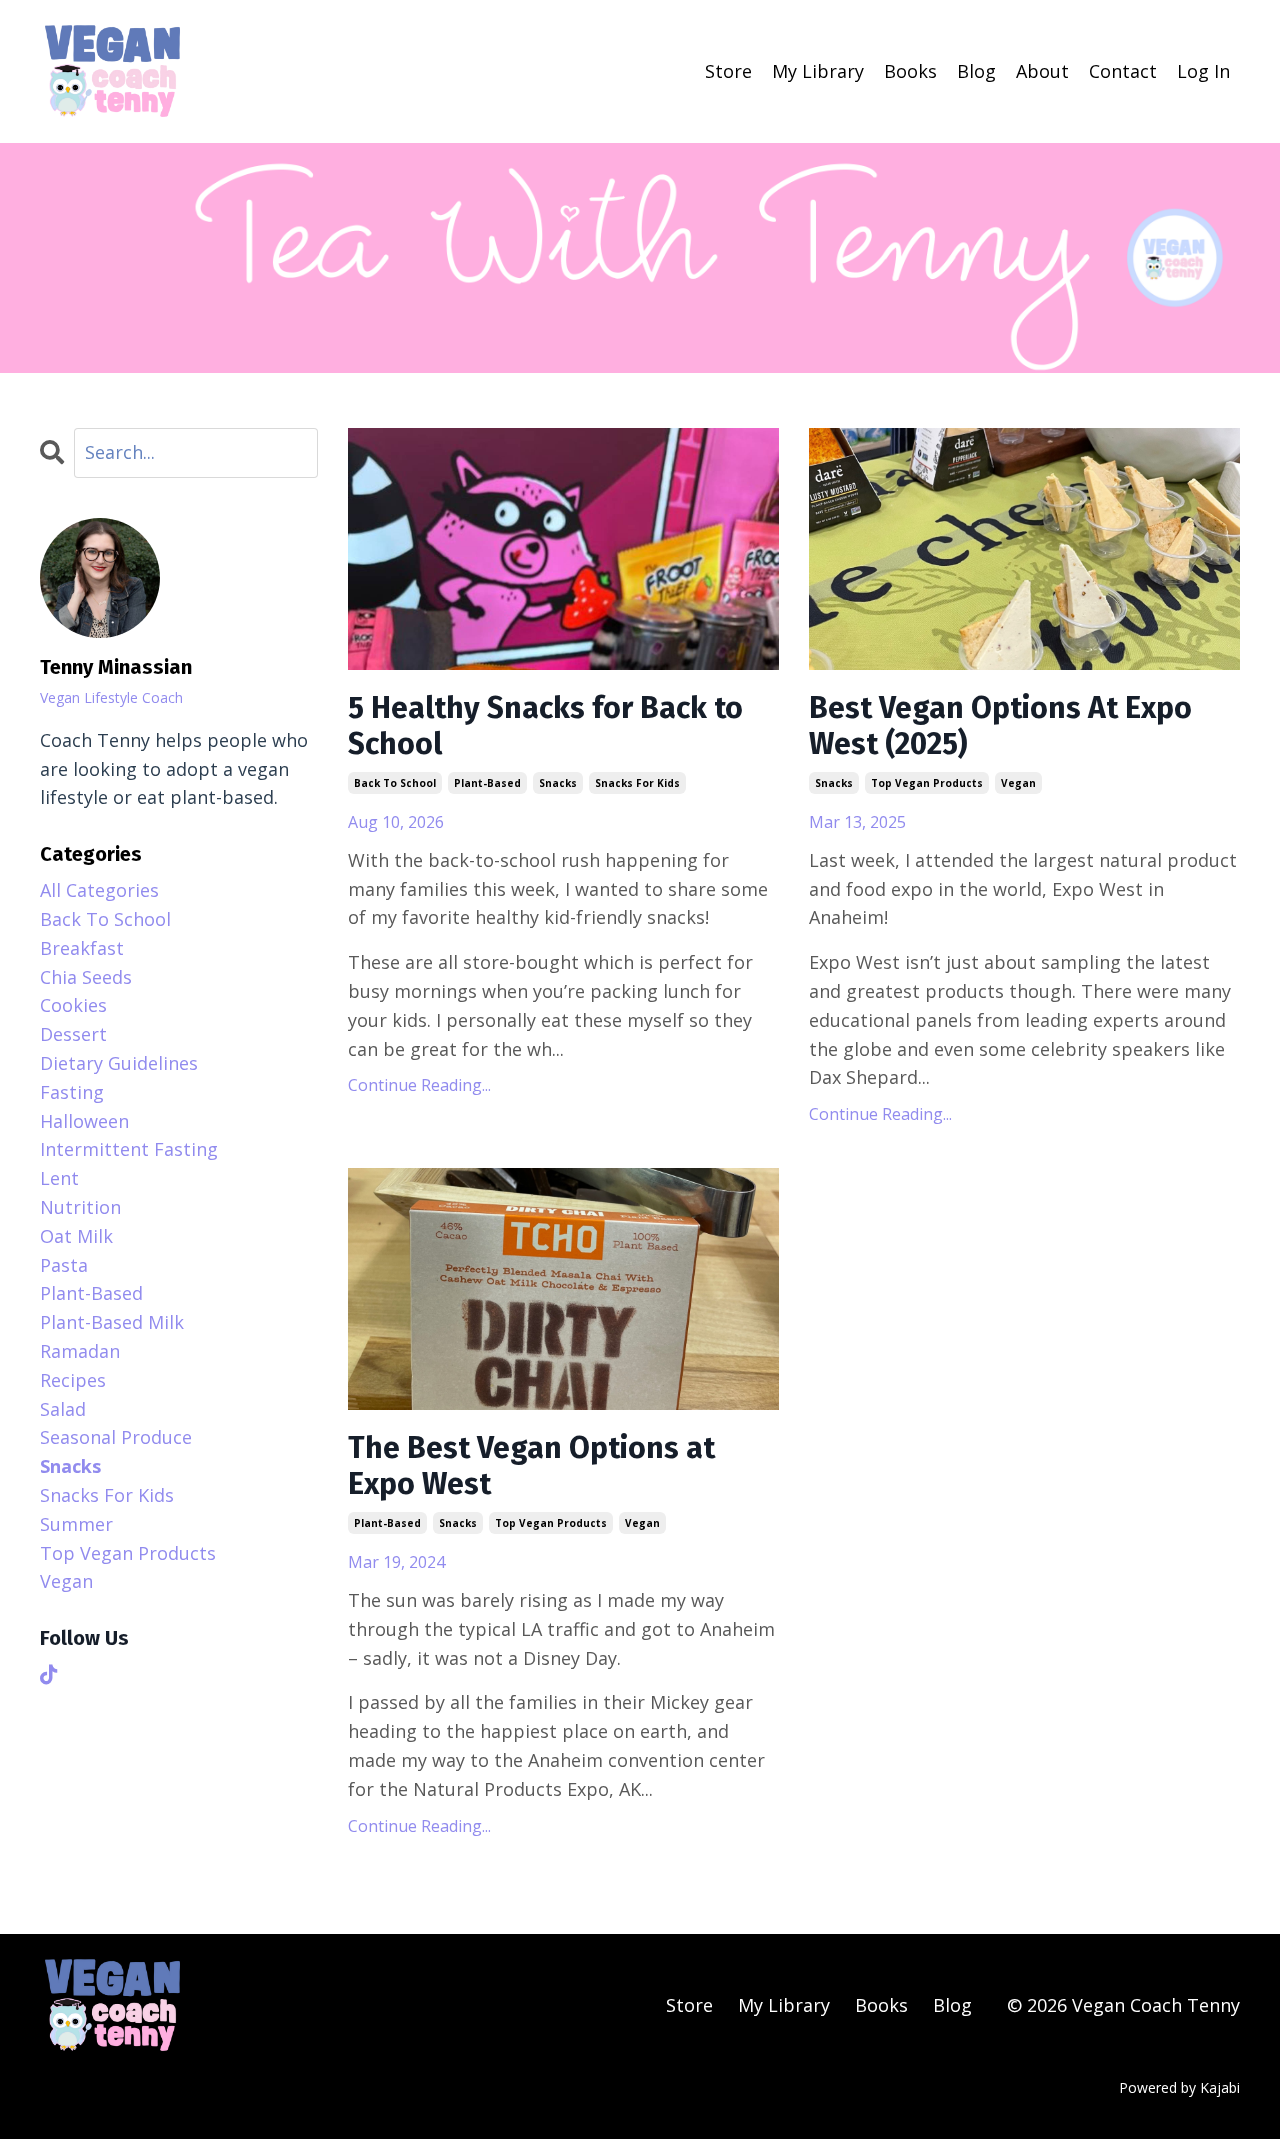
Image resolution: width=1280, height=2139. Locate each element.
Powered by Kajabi (1179, 2087)
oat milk (76, 1236)
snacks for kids (637, 783)
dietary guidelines (119, 1063)
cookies (73, 1005)
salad (63, 1409)
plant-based (487, 783)
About (1042, 71)
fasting (72, 1092)
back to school (395, 783)
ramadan (80, 1351)
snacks (558, 783)
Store (728, 71)
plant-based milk (112, 1322)
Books (910, 71)
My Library (818, 71)
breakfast (82, 948)
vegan (1018, 783)
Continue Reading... (419, 1085)
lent (59, 1178)
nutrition (80, 1207)
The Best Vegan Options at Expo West (531, 1466)
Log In (1203, 71)
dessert (73, 1034)
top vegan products (927, 783)
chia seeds (86, 977)
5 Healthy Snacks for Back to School (545, 726)
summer (76, 1524)
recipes (73, 1380)
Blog (976, 71)
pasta (64, 1265)
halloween (84, 1121)
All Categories (99, 890)
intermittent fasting (129, 1149)
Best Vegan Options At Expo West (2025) (1000, 726)
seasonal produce (116, 1437)
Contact (1123, 71)
